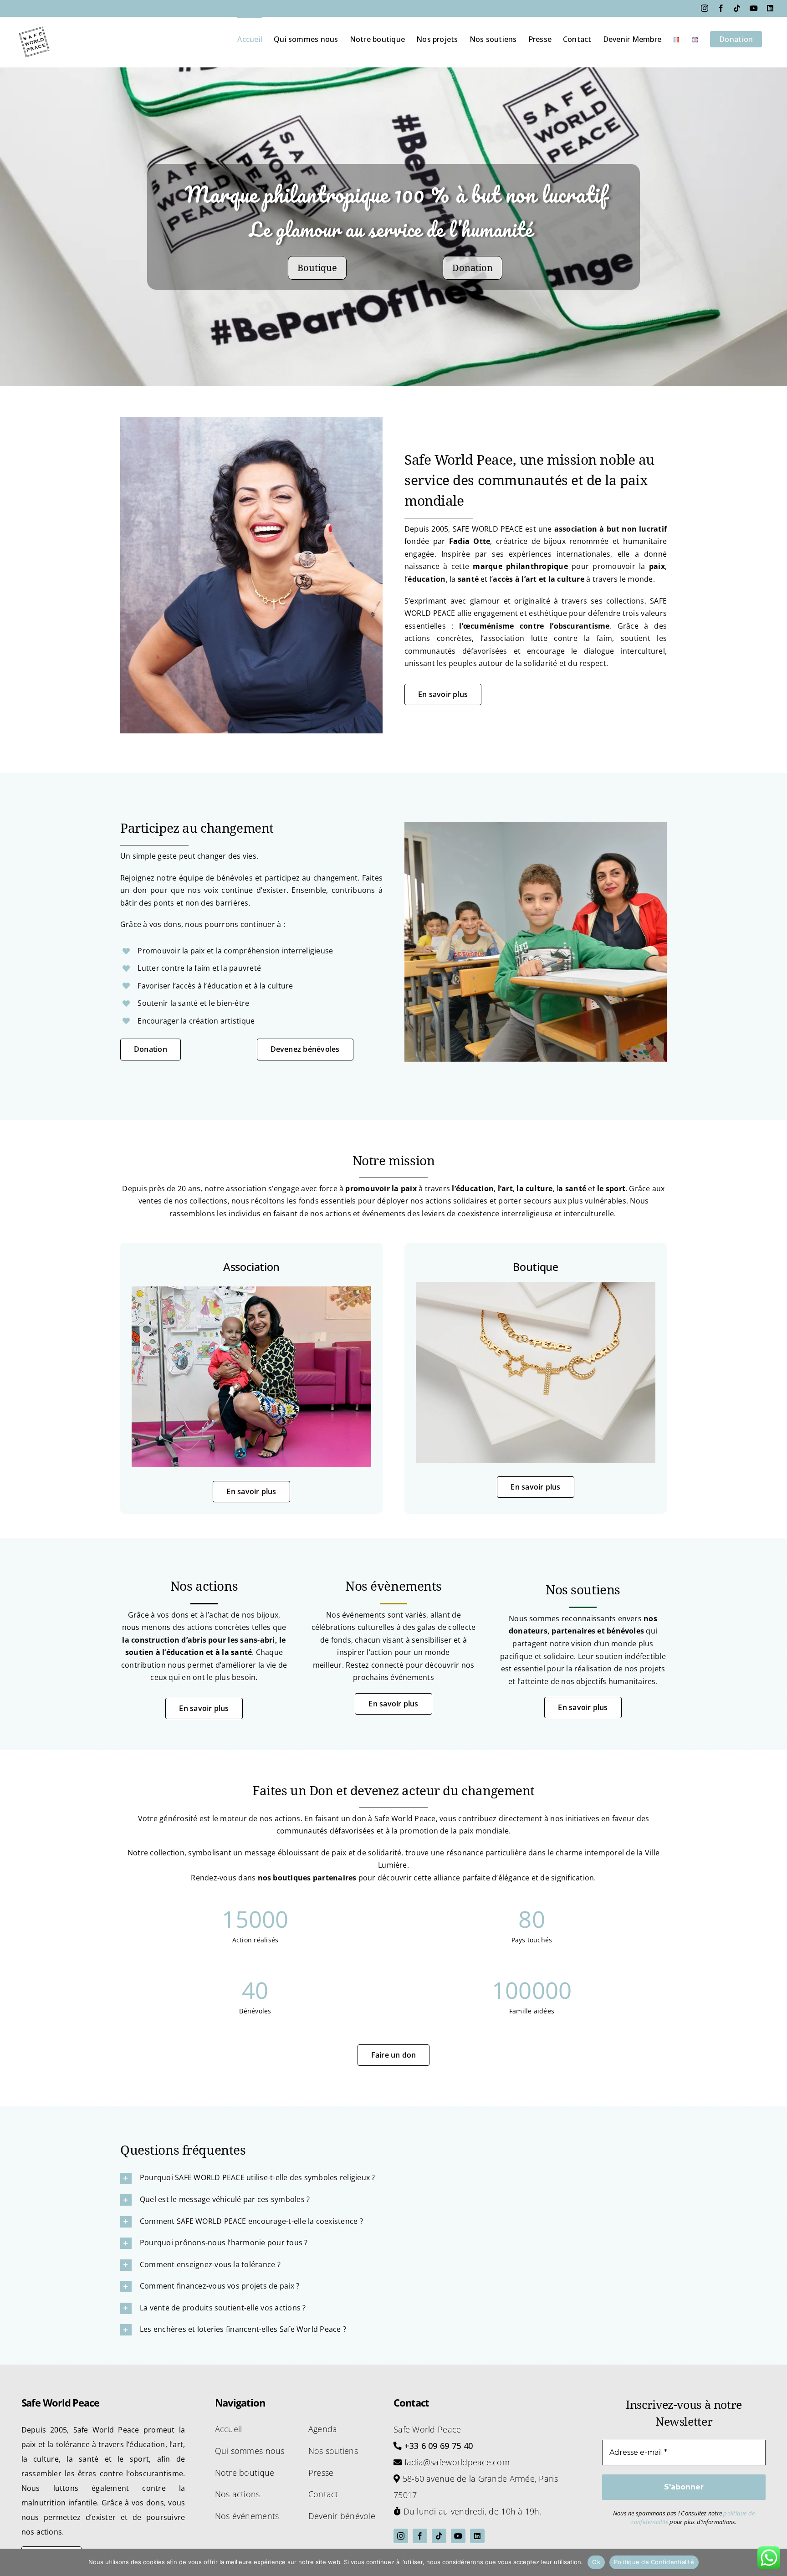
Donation (473, 268)
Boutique (317, 268)
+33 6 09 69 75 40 (439, 2446)
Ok (596, 2562)
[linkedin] (477, 2536)
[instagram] (401, 2536)
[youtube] (458, 2536)
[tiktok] (439, 2536)
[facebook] (420, 2536)
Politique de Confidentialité (654, 2562)
